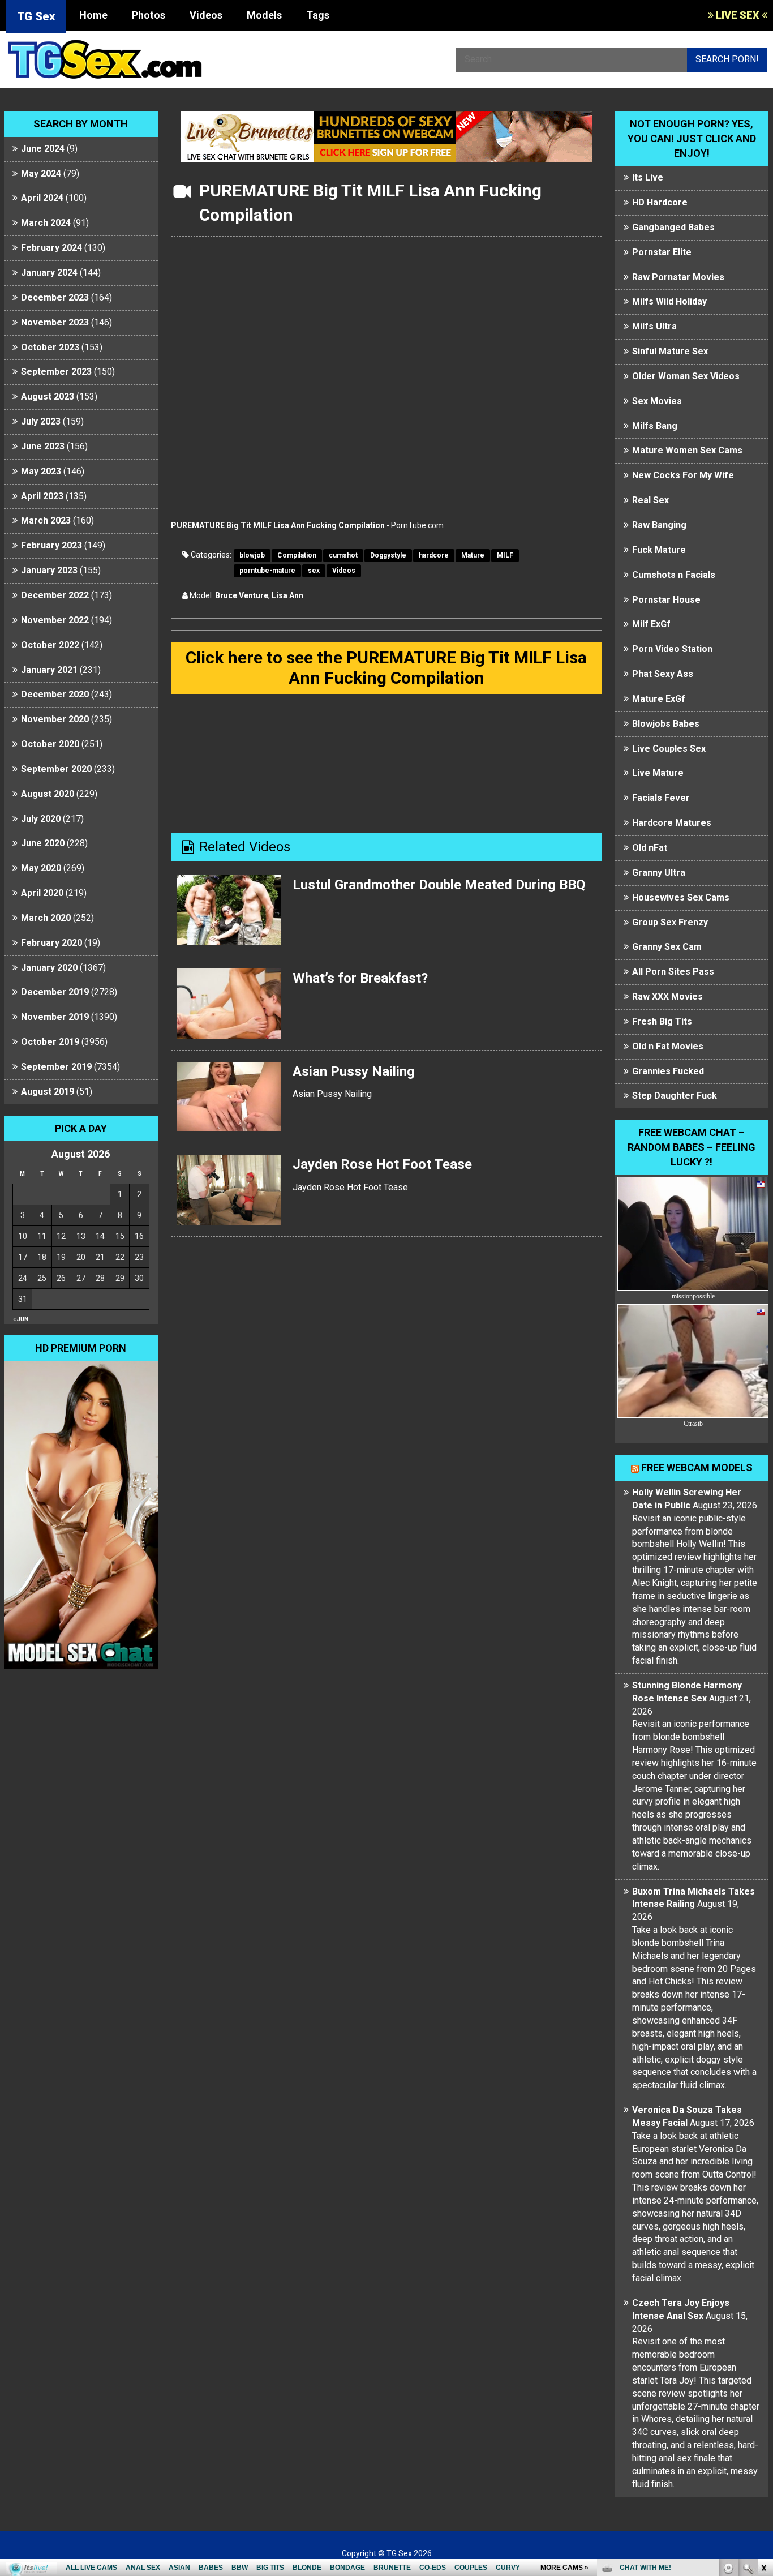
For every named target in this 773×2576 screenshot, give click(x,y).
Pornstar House (666, 600)
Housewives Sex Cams (681, 897)
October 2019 (50, 1042)
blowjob (252, 555)
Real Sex (650, 500)
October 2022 (50, 645)
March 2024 (46, 223)
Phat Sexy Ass (663, 674)
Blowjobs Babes (666, 724)
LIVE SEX (738, 15)
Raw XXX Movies (667, 996)
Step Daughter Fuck (675, 1096)
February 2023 (51, 545)
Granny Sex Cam (667, 947)
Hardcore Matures (672, 823)
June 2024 (43, 149)
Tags (318, 15)
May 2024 (41, 173)
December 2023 (55, 297)
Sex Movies (657, 401)
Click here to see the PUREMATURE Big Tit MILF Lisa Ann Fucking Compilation (386, 668)
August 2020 (48, 794)
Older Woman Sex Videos (686, 376)
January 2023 (49, 570)
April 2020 (42, 893)
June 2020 (43, 843)
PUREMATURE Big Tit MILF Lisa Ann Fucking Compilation (278, 525)
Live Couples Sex (669, 749)
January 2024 (49, 273)
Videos (206, 15)
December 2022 (55, 595)
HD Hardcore (660, 202)
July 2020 (41, 819)
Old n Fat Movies (668, 1046)
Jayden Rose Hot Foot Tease (382, 1164)
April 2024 (42, 198)
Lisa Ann (287, 595)
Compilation (297, 555)
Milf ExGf (651, 624)
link (763, 2399)
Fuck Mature (659, 550)
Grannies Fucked (668, 1071)
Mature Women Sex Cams (687, 450)
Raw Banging (659, 525)
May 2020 (41, 868)
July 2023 (41, 421)
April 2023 (42, 496)
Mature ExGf (659, 699)
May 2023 (41, 471)
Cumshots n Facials (674, 575)
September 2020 (56, 769)
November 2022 (55, 620)
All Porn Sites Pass (673, 972)
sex (314, 571)
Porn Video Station (672, 649)
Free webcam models (697, 1467)
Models (264, 15)
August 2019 (48, 1092)
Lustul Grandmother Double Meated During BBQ (439, 885)
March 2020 (46, 918)
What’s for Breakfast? (360, 978)
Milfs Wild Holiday (669, 301)
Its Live (648, 177)
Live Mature (658, 773)
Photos (149, 15)
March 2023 (46, 520)
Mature (473, 555)
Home (93, 15)
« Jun (21, 1319)
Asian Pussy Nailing (354, 1071)
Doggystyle (388, 555)
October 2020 (50, 744)
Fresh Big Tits (662, 1021)
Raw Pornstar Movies (678, 277)
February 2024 (51, 248)
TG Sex (36, 16)
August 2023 (48, 397)
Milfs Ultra (654, 326)
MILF (505, 555)
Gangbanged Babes (673, 227)
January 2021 (49, 670)
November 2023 (55, 322)
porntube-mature (267, 571)
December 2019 (55, 992)
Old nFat (650, 848)
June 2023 (43, 446)
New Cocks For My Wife (683, 475)
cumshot (343, 555)
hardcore (434, 555)
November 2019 (55, 1017)
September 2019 (56, 1067)
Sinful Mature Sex (670, 351)
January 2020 (49, 968)
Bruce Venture (242, 595)
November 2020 (55, 719)
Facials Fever (661, 798)
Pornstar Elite (662, 252)
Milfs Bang (655, 426)
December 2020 (55, 694)
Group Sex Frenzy (670, 922)
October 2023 (50, 347)
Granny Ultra (659, 873)
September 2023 (56, 372)
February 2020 (51, 943)
